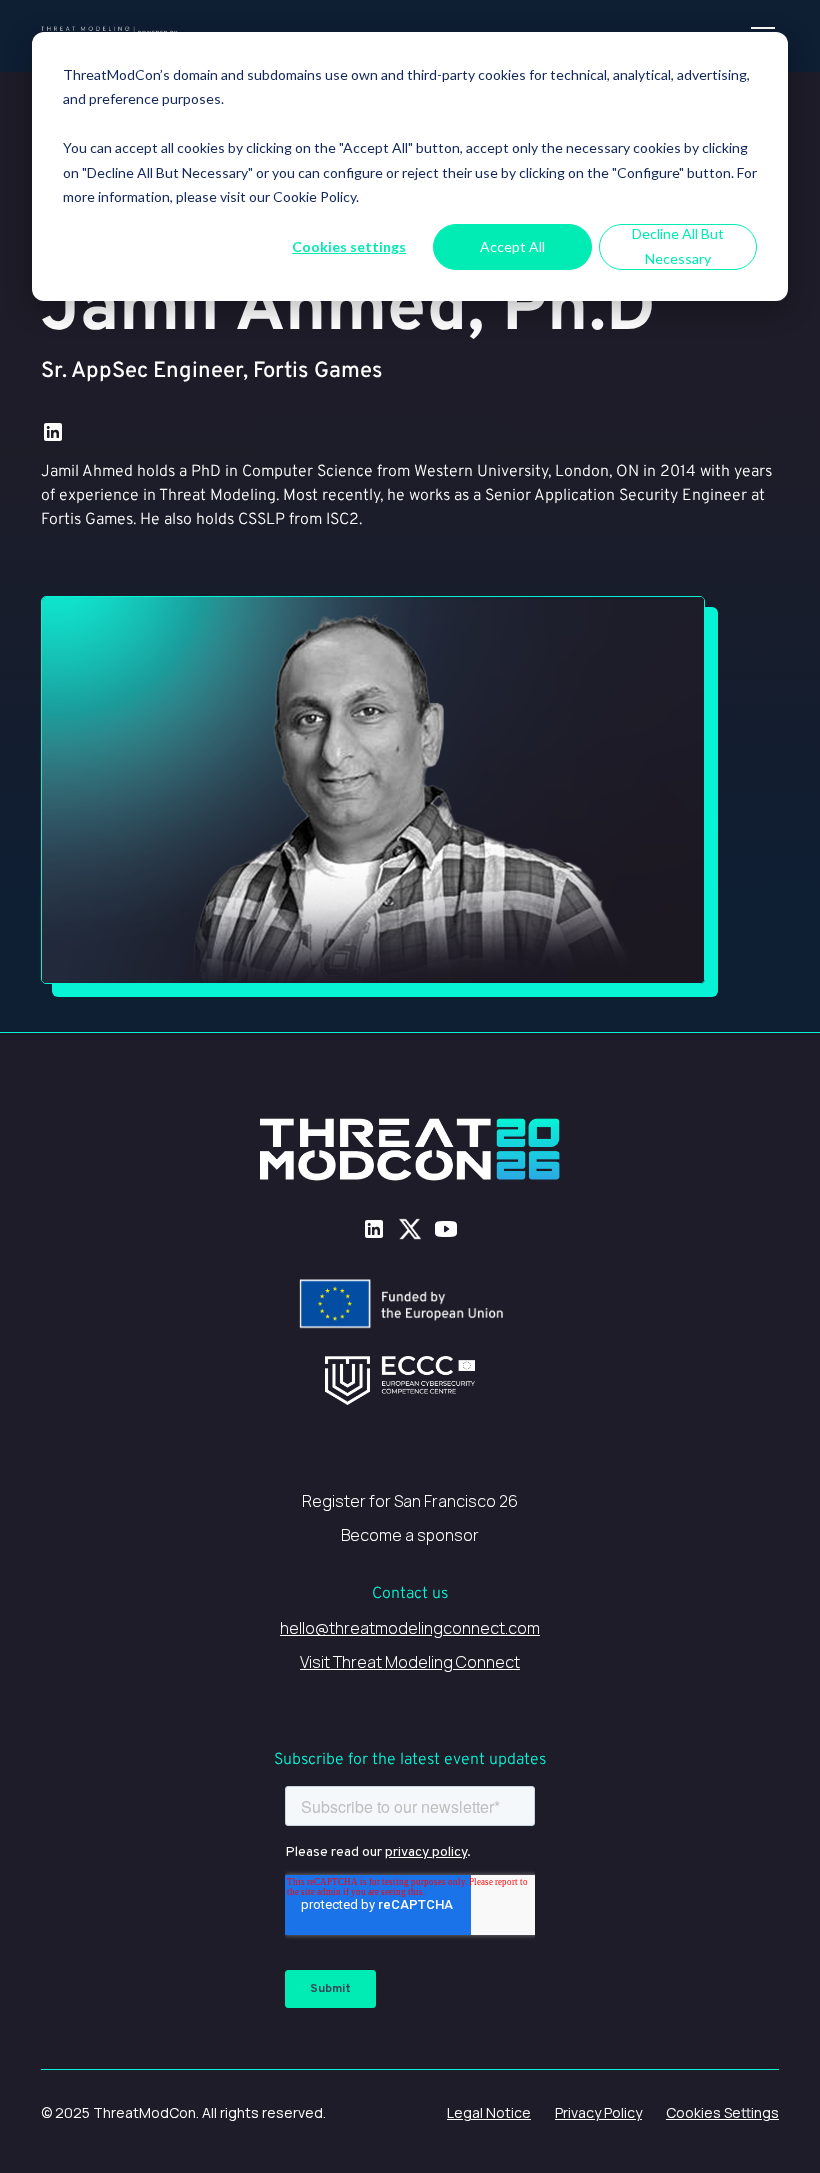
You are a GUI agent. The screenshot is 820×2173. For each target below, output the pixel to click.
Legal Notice (489, 2112)
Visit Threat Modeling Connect (410, 1662)
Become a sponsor (410, 1535)
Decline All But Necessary (678, 246)
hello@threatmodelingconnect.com (410, 1628)
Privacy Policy (598, 2112)
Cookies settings (349, 246)
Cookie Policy (314, 196)
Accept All (512, 246)
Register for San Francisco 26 (410, 1501)
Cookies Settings (722, 2112)
